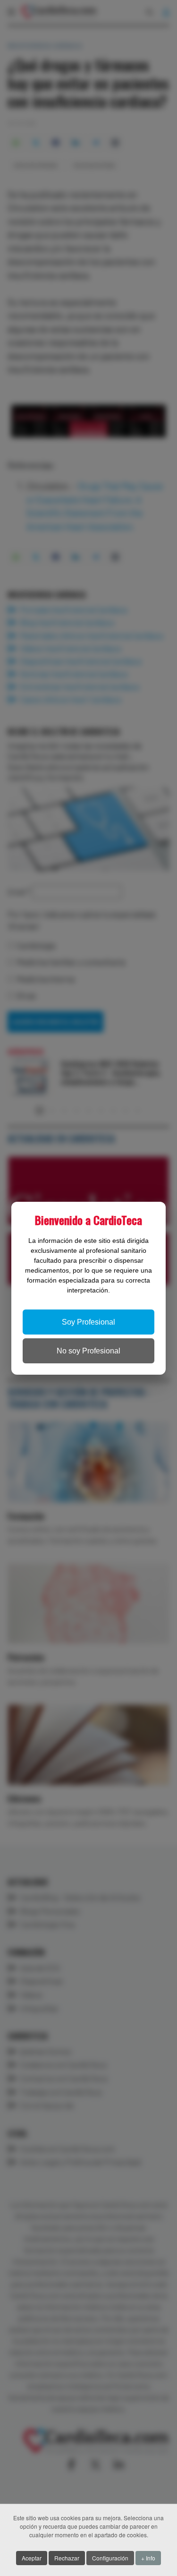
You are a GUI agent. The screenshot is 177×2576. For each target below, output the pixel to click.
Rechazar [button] (67, 2558)
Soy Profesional (88, 1322)
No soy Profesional (88, 1351)
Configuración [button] (110, 2558)
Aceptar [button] (32, 2558)
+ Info (148, 2558)
